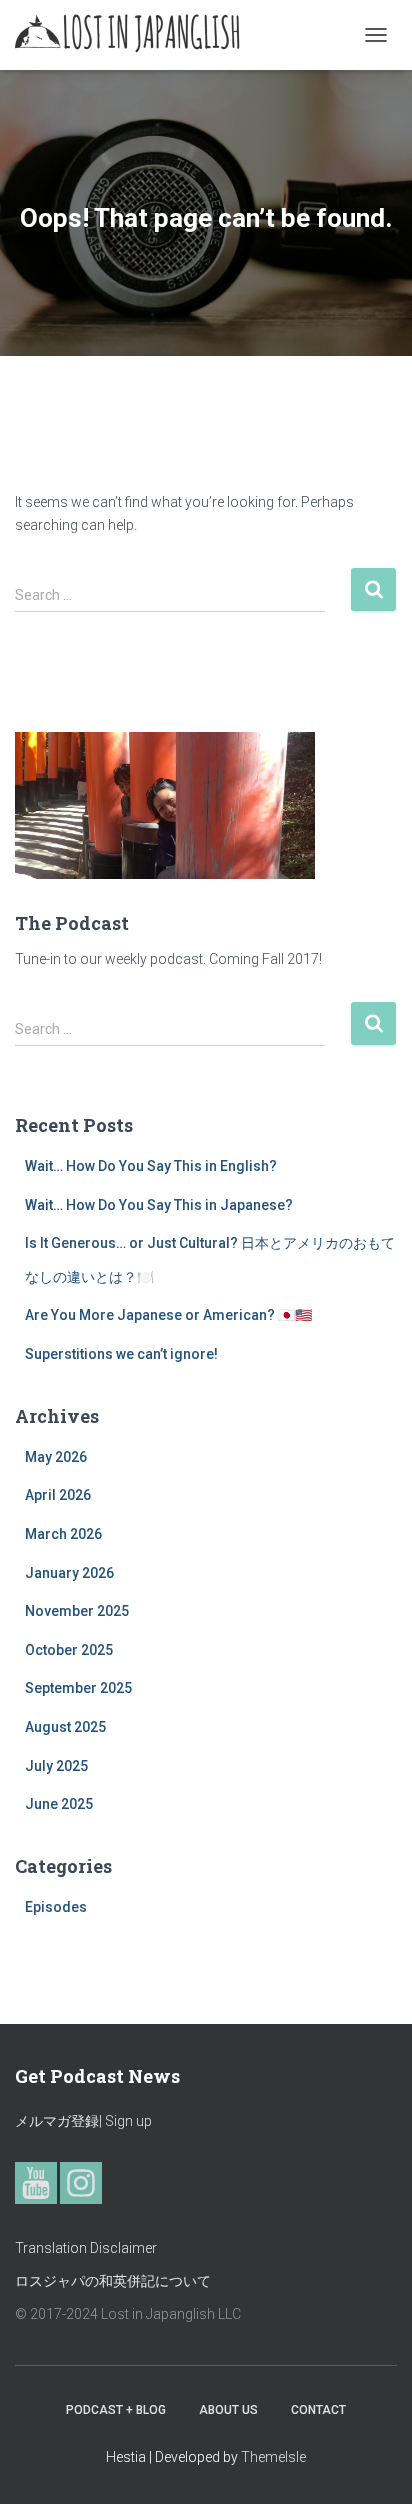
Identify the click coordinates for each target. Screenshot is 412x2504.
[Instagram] (81, 2183)
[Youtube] (36, 2183)
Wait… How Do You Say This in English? (151, 1166)
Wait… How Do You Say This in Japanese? (159, 1205)
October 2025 (69, 1650)
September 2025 (78, 1688)
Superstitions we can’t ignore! (121, 1354)
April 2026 (58, 1495)
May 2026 (56, 1457)
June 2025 (59, 1804)
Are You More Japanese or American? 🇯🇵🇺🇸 (168, 1315)
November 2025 (77, 1611)
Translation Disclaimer (86, 2248)
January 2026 (69, 1573)
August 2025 (65, 1727)
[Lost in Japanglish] (135, 35)
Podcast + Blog (116, 2410)
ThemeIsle (273, 2457)
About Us (228, 2410)
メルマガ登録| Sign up (83, 2121)
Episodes (56, 1907)
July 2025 (56, 1766)
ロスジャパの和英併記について (113, 2281)
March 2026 (63, 1534)
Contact (318, 2410)
